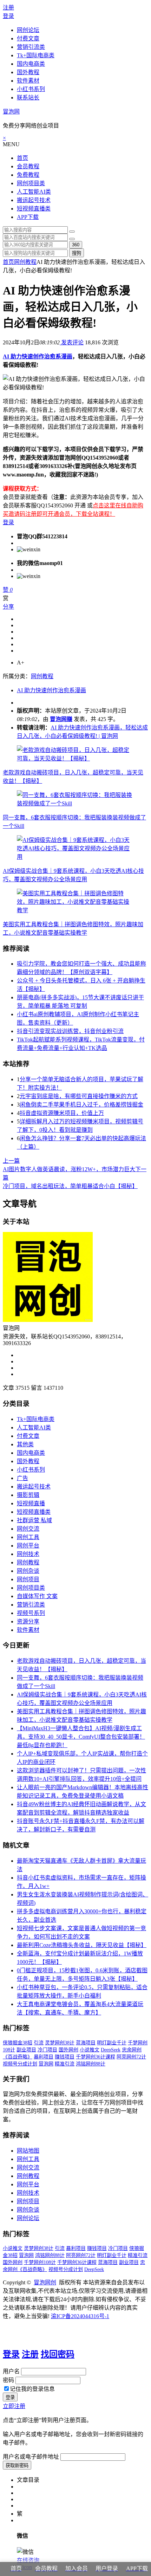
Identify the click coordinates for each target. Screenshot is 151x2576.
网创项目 (28, 1579)
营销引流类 (31, 47)
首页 (22, 158)
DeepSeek (111, 2050)
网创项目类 (31, 183)
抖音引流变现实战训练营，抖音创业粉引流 (70, 1031)
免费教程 (28, 175)
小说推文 (90, 2050)
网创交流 (28, 1529)
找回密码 (58, 2354)
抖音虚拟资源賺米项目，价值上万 (62, 1113)
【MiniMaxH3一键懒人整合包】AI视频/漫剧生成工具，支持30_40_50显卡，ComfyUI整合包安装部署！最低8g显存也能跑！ (81, 1737)
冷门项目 (47, 2050)
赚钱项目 (65, 2057)
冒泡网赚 (61, 719)
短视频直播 (31, 1503)
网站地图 (28, 2151)
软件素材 (28, 81)
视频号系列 (31, 1613)
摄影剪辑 (28, 1495)
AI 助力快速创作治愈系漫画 (38, 356)
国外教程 (28, 72)
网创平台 (28, 1546)
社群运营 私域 (34, 1520)
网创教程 (25, 262)
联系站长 (28, 98)
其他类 (25, 1444)
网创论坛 (28, 30)
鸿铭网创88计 (91, 2064)
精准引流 (65, 2064)
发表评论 (72, 342)
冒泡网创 (45, 2282)
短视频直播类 (34, 209)
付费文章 (28, 38)
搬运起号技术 (34, 200)
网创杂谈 (28, 1571)
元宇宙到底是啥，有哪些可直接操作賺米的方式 (79, 1096)
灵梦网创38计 (60, 2043)
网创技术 (28, 1554)
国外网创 (68, 2050)
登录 (8, 16)
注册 (8, 8)
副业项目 (26, 2050)
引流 (39, 2043)
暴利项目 (44, 2057)
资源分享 (28, 1621)
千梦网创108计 (40, 2262)
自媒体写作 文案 (37, 1596)
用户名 (11, 2371)
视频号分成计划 (20, 2064)
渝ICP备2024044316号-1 (80, 2316)
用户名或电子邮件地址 (31, 2457)
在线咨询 (28, 2560)
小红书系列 (31, 89)
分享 (8, 607)
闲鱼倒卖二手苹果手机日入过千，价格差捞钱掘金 (81, 1105)
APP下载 (28, 217)
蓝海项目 (86, 2043)
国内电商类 (31, 64)
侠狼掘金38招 (18, 2043)
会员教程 (28, 166)
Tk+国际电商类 (36, 55)
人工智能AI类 (34, 192)
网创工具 (28, 1537)
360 (76, 245)
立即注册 (14, 2406)
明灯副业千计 (112, 2043)
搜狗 (77, 253)
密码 (8, 2380)
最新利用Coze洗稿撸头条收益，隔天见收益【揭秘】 (82, 1945)
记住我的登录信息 (32, 2389)
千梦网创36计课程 (96, 2057)
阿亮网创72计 (131, 2057)
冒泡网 (11, 112)
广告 (22, 1478)
